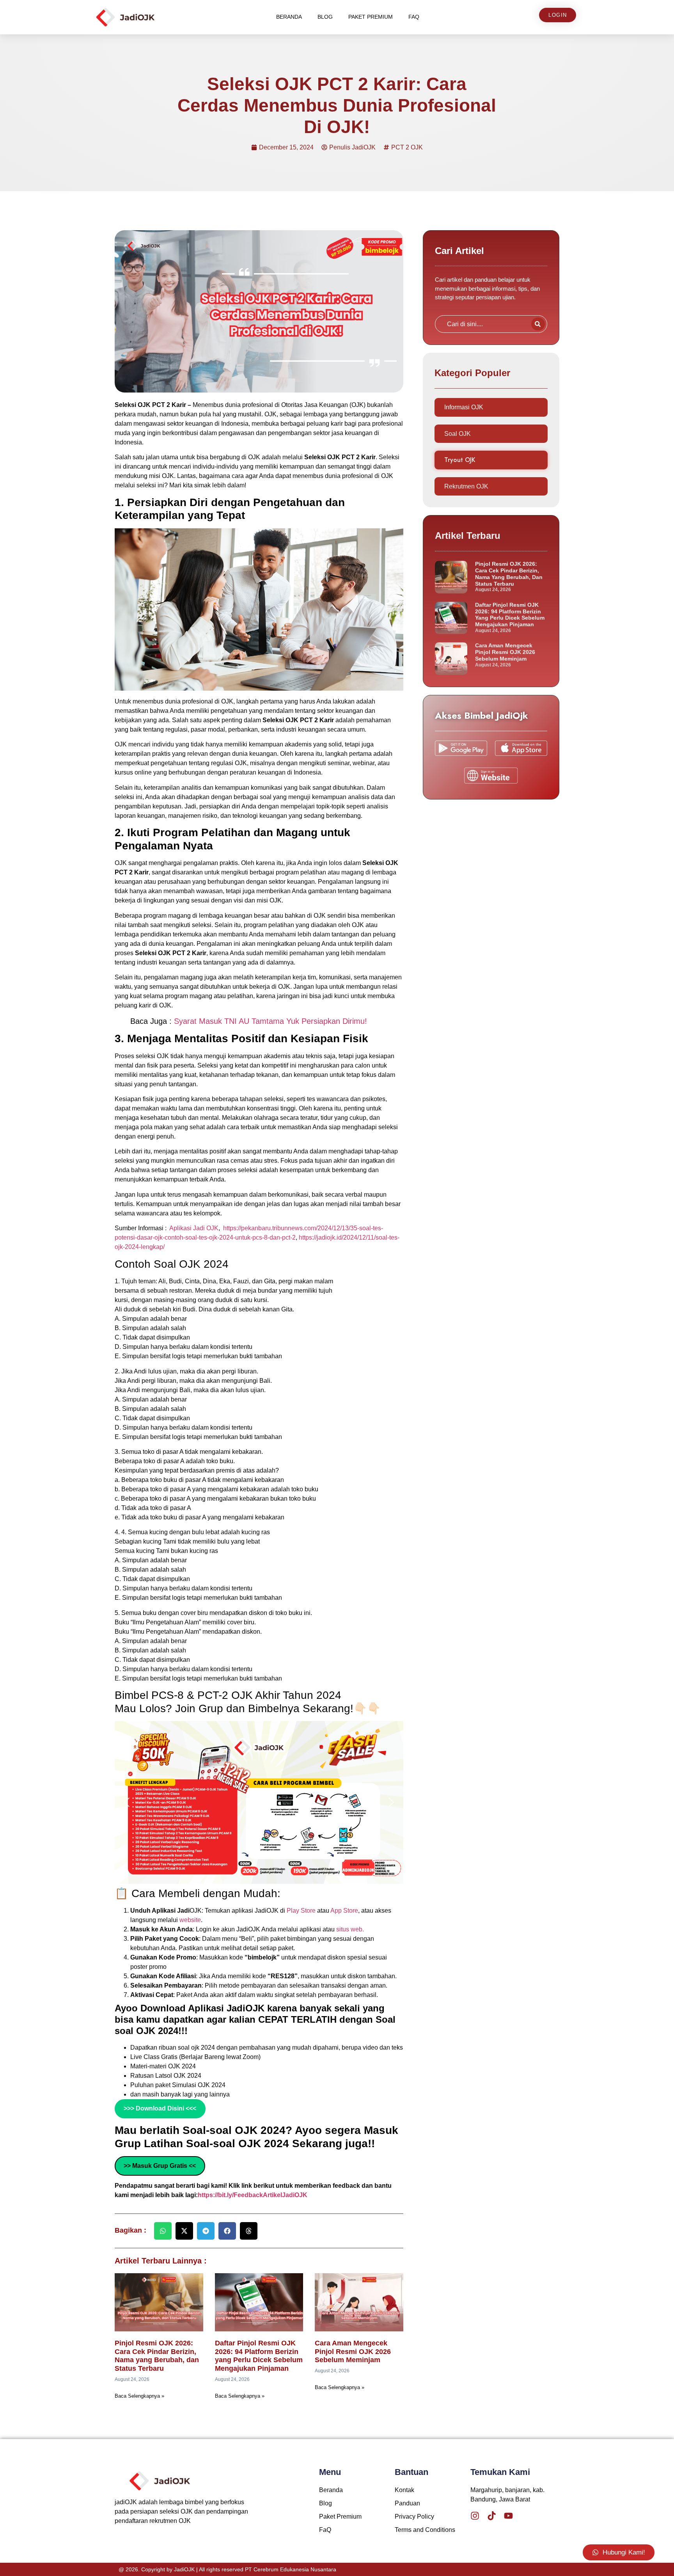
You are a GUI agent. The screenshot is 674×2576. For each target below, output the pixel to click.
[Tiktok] (492, 2516)
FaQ (414, 17)
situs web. (350, 1929)
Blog (325, 17)
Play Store (302, 1911)
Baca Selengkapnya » (139, 2396)
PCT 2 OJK (407, 147)
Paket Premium (371, 17)
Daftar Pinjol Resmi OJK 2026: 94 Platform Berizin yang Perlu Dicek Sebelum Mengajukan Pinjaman (259, 2356)
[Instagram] (475, 2516)
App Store (344, 1911)
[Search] (538, 324)
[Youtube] (508, 2516)
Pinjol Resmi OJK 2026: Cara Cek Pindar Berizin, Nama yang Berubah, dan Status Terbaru (157, 2356)
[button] (127, 1802)
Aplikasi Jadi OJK (194, 1228)
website (190, 1920)
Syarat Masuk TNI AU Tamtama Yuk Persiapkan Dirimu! (270, 1021)
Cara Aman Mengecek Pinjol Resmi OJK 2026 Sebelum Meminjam (353, 2351)
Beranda (289, 17)
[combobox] (482, 324)
